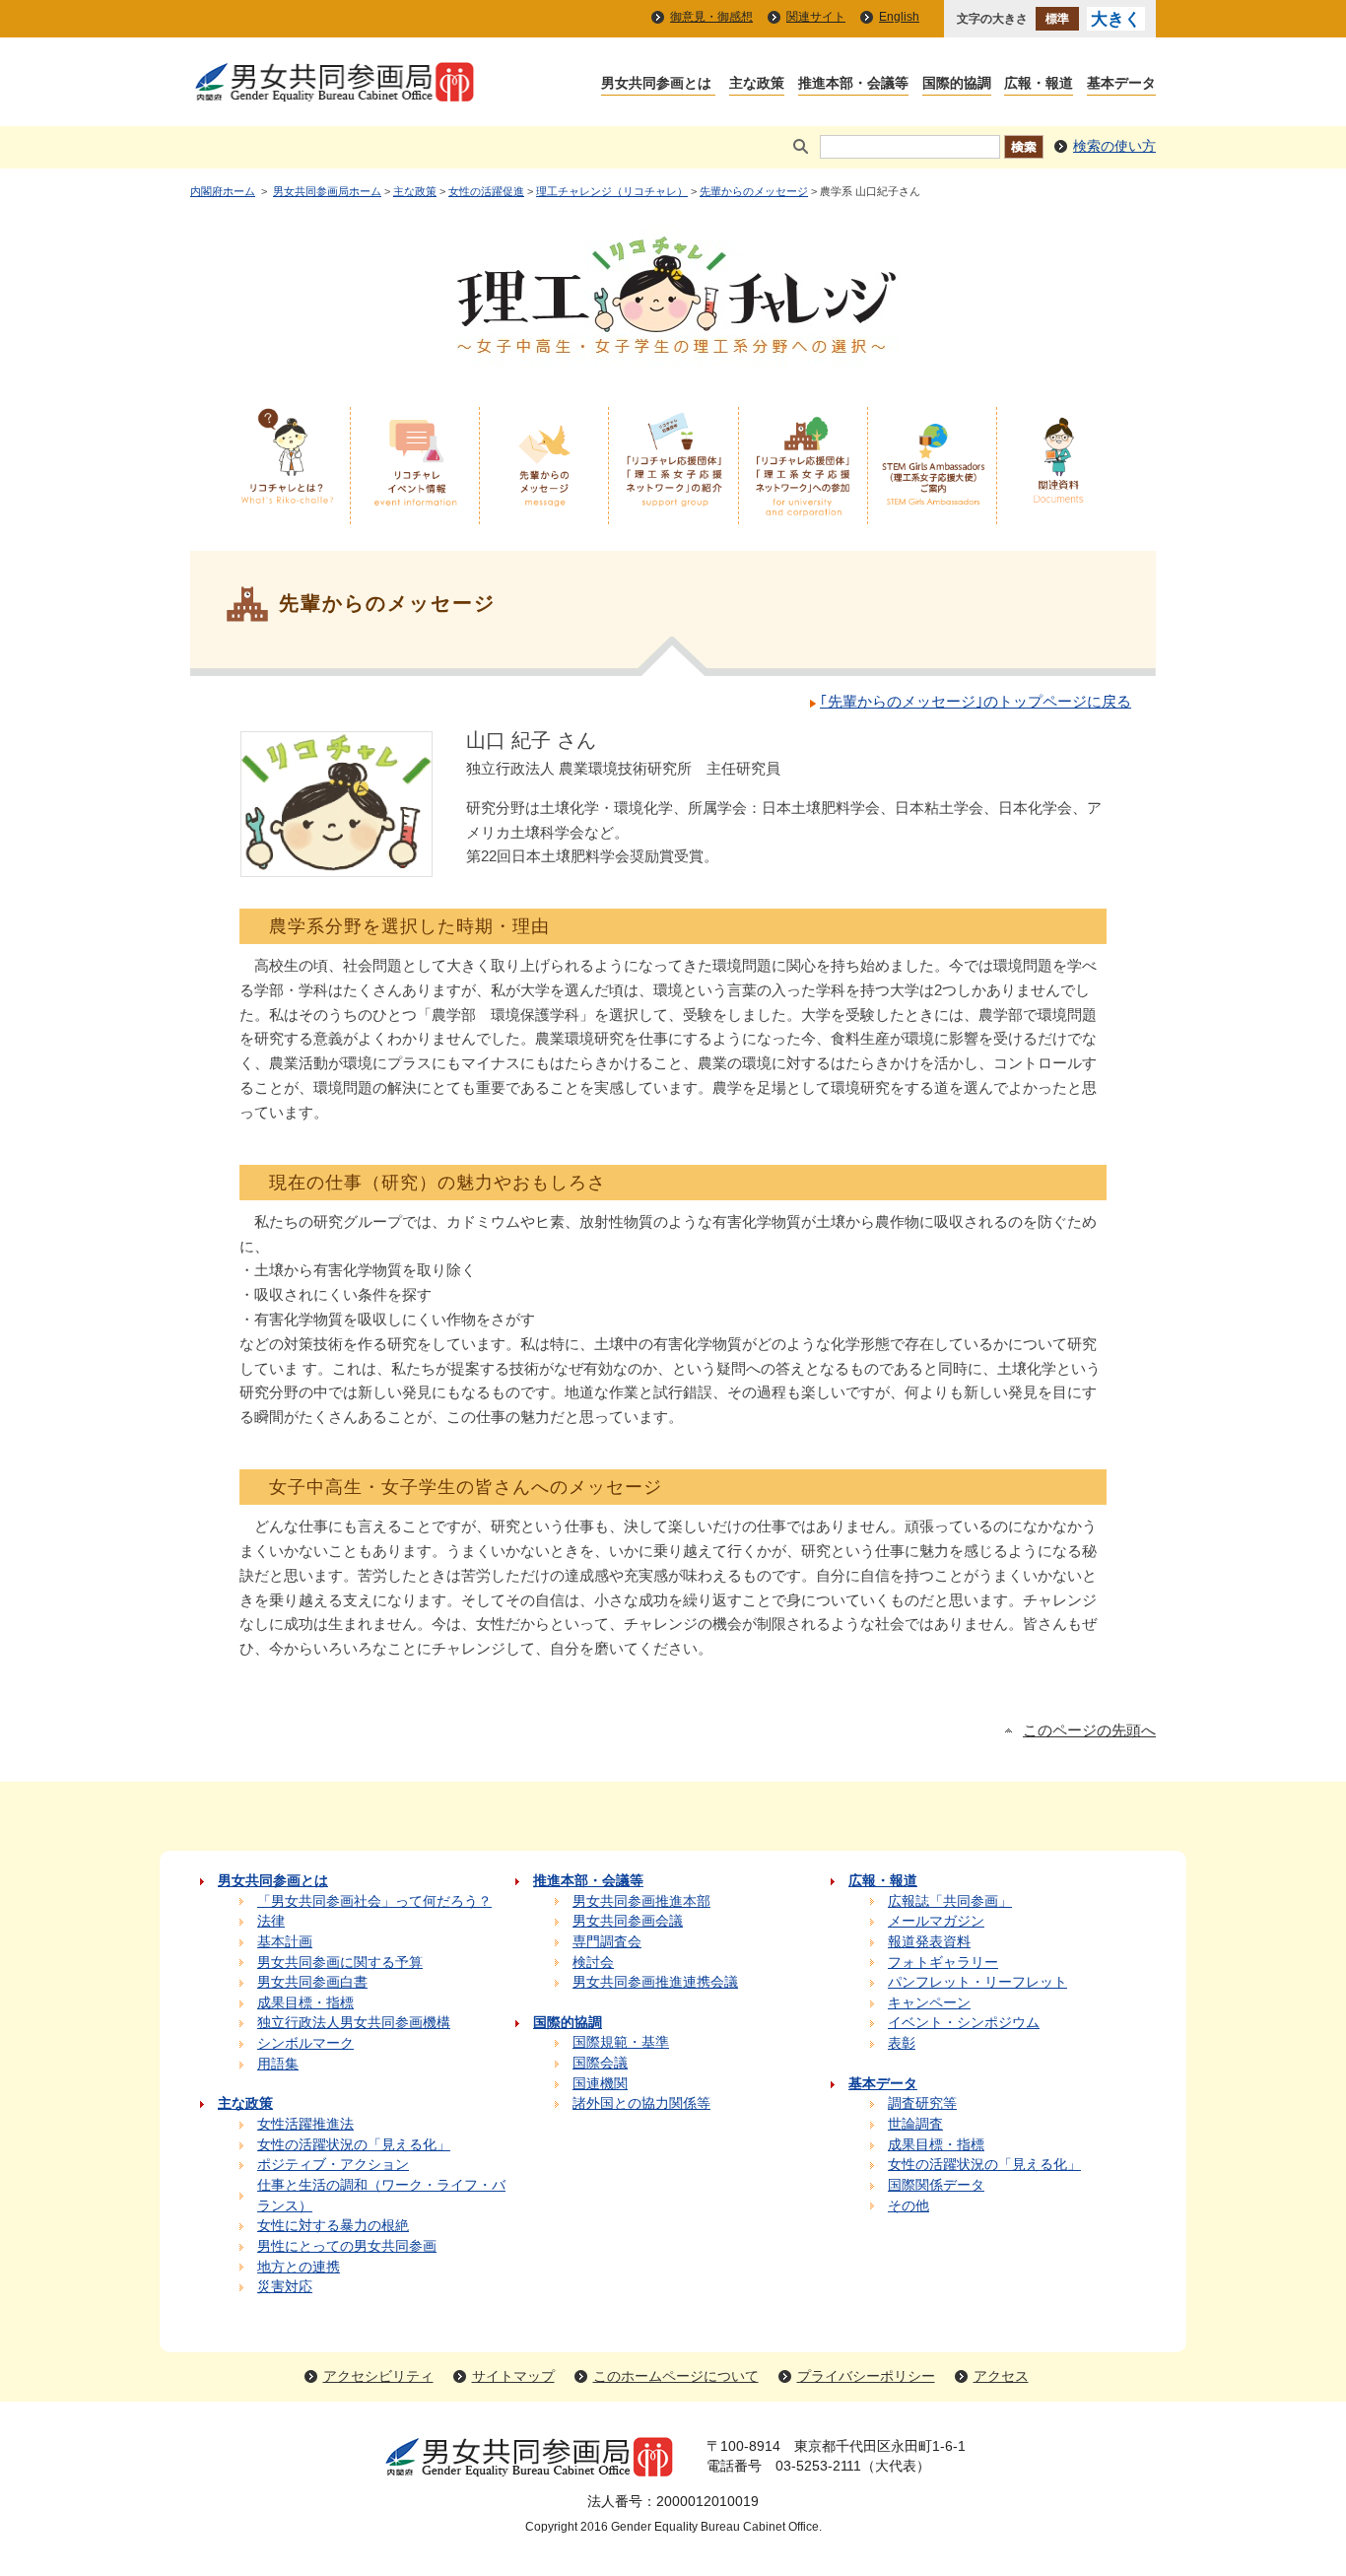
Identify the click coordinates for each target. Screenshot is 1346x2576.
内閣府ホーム (223, 191)
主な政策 (415, 191)
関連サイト (816, 17)
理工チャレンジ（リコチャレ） (612, 191)
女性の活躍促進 (486, 191)
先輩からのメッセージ (754, 191)
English (899, 17)
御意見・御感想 (711, 17)
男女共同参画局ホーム (327, 191)
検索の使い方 (1114, 146)
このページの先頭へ (1089, 1730)
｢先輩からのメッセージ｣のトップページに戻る (976, 702)
